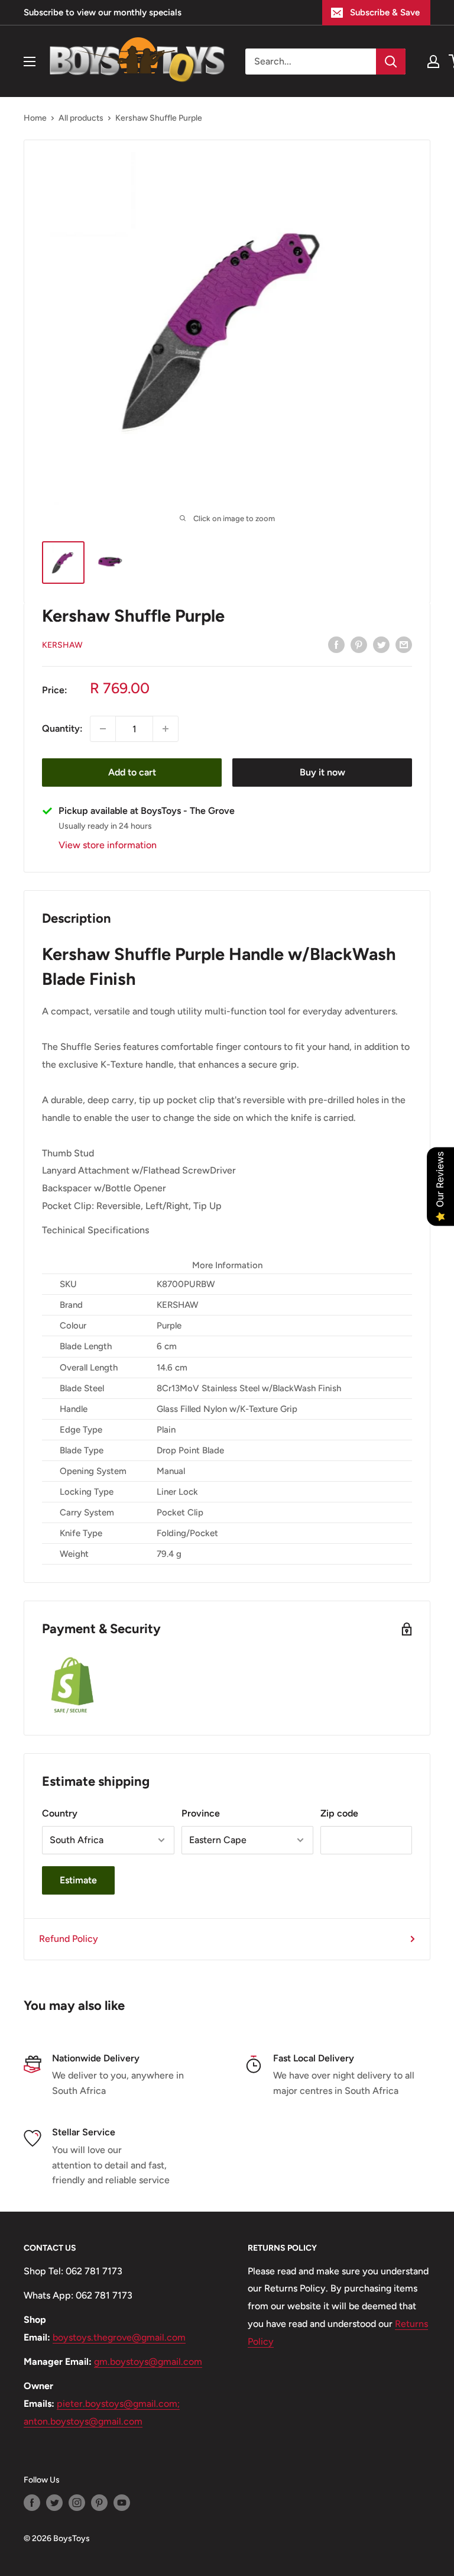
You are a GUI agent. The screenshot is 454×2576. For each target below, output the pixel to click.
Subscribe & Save (385, 12)
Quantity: (62, 728)
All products (81, 118)
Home (35, 118)
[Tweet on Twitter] (381, 644)
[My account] (433, 62)
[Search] (391, 62)
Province (201, 1813)
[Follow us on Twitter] (54, 2503)
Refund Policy (69, 1939)
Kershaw (62, 645)
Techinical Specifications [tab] (95, 1230)
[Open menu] (30, 62)
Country (60, 1813)
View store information (108, 845)
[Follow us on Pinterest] (99, 2503)
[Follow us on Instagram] (77, 2503)
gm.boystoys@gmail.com (148, 2362)
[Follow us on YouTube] (122, 2503)
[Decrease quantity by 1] (103, 729)
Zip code (339, 1813)
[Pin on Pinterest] (359, 644)
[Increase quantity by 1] (166, 729)
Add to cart (132, 772)
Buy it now (322, 772)
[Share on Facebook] (336, 644)
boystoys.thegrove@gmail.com (119, 2337)
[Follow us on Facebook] (32, 2503)
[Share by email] (404, 644)
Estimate (78, 1880)
